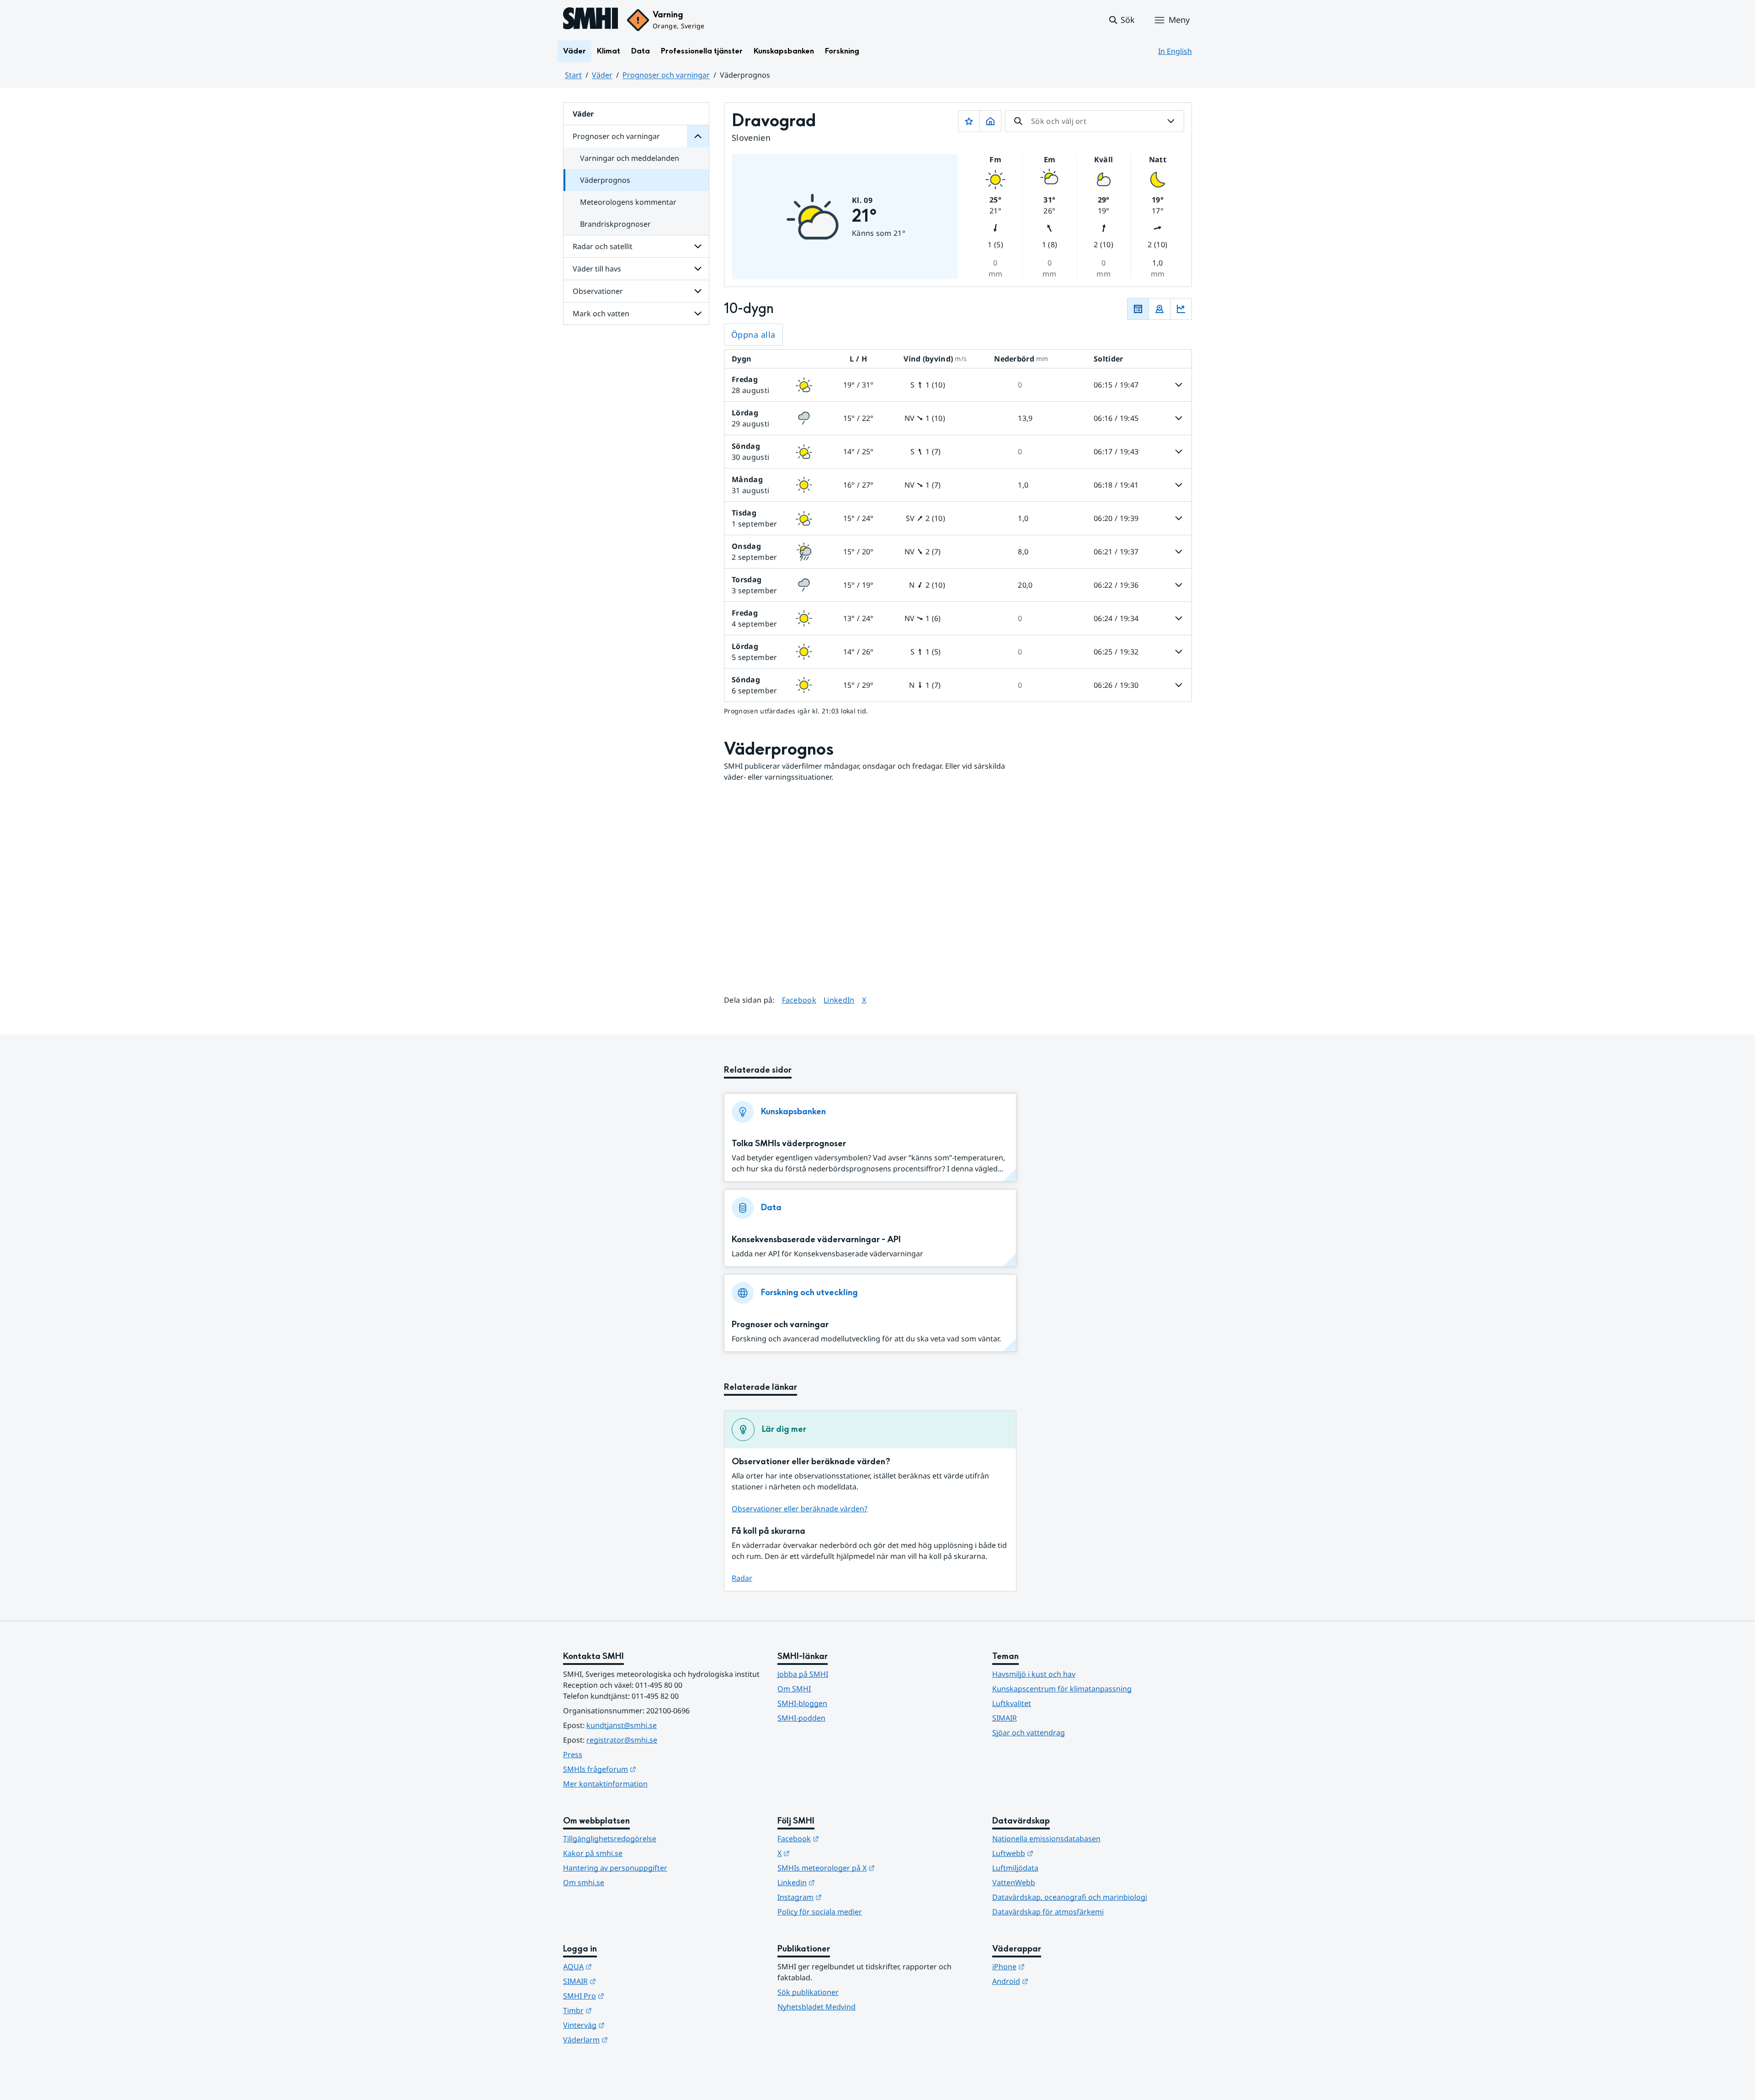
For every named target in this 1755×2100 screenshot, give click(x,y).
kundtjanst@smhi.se (622, 1725)
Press (573, 1754)
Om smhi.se (584, 1882)
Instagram (844, 1897)
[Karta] (1159, 309)
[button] (1121, 20)
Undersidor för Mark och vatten (698, 314)
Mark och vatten (601, 314)
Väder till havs (597, 269)
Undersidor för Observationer (698, 291)
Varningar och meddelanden (630, 158)
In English (1175, 51)
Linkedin (841, 1882)
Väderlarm (630, 2039)
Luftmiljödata (1015, 1868)
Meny (1179, 20)
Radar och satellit (603, 246)
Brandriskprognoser (615, 224)
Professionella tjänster (702, 51)
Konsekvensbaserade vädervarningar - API (816, 1240)
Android (1055, 1981)
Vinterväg (629, 2025)
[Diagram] (1181, 309)
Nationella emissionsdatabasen (1046, 1839)
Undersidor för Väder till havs (698, 269)
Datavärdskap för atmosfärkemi (1048, 1912)
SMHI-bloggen (802, 1703)
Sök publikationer (808, 1992)
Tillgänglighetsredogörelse (610, 1839)
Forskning (842, 51)
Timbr (622, 2010)
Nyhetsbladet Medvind (816, 2007)
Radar (742, 1578)
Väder (574, 51)
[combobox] (1095, 121)
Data (641, 51)
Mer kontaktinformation (605, 1784)
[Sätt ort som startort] (990, 121)
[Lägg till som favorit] (969, 121)
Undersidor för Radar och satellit (698, 246)
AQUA (622, 1966)
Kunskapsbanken (784, 51)
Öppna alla (753, 335)
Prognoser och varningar (666, 75)
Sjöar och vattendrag (1029, 1733)
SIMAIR (1005, 1718)
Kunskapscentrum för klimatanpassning (1062, 1689)
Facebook (799, 1000)
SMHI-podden (801, 1718)
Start (573, 75)
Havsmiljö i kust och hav (1034, 1674)
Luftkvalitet (1012, 1703)
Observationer (598, 291)
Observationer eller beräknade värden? (800, 1509)
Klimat (609, 51)
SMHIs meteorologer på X (871, 1868)
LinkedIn (839, 1000)
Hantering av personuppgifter (615, 1868)
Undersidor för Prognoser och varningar (698, 136)
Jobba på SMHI (803, 1674)
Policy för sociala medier (820, 1912)
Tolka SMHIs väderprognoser (789, 1144)
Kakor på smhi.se (593, 1853)
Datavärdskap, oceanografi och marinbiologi (1070, 1897)
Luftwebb (1058, 1853)
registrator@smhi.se (622, 1740)
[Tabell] (1138, 309)
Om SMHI (794, 1689)
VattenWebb (1014, 1882)
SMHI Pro (628, 1996)
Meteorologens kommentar (628, 202)
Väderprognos (605, 180)
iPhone (1053, 1966)
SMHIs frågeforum (644, 1769)
